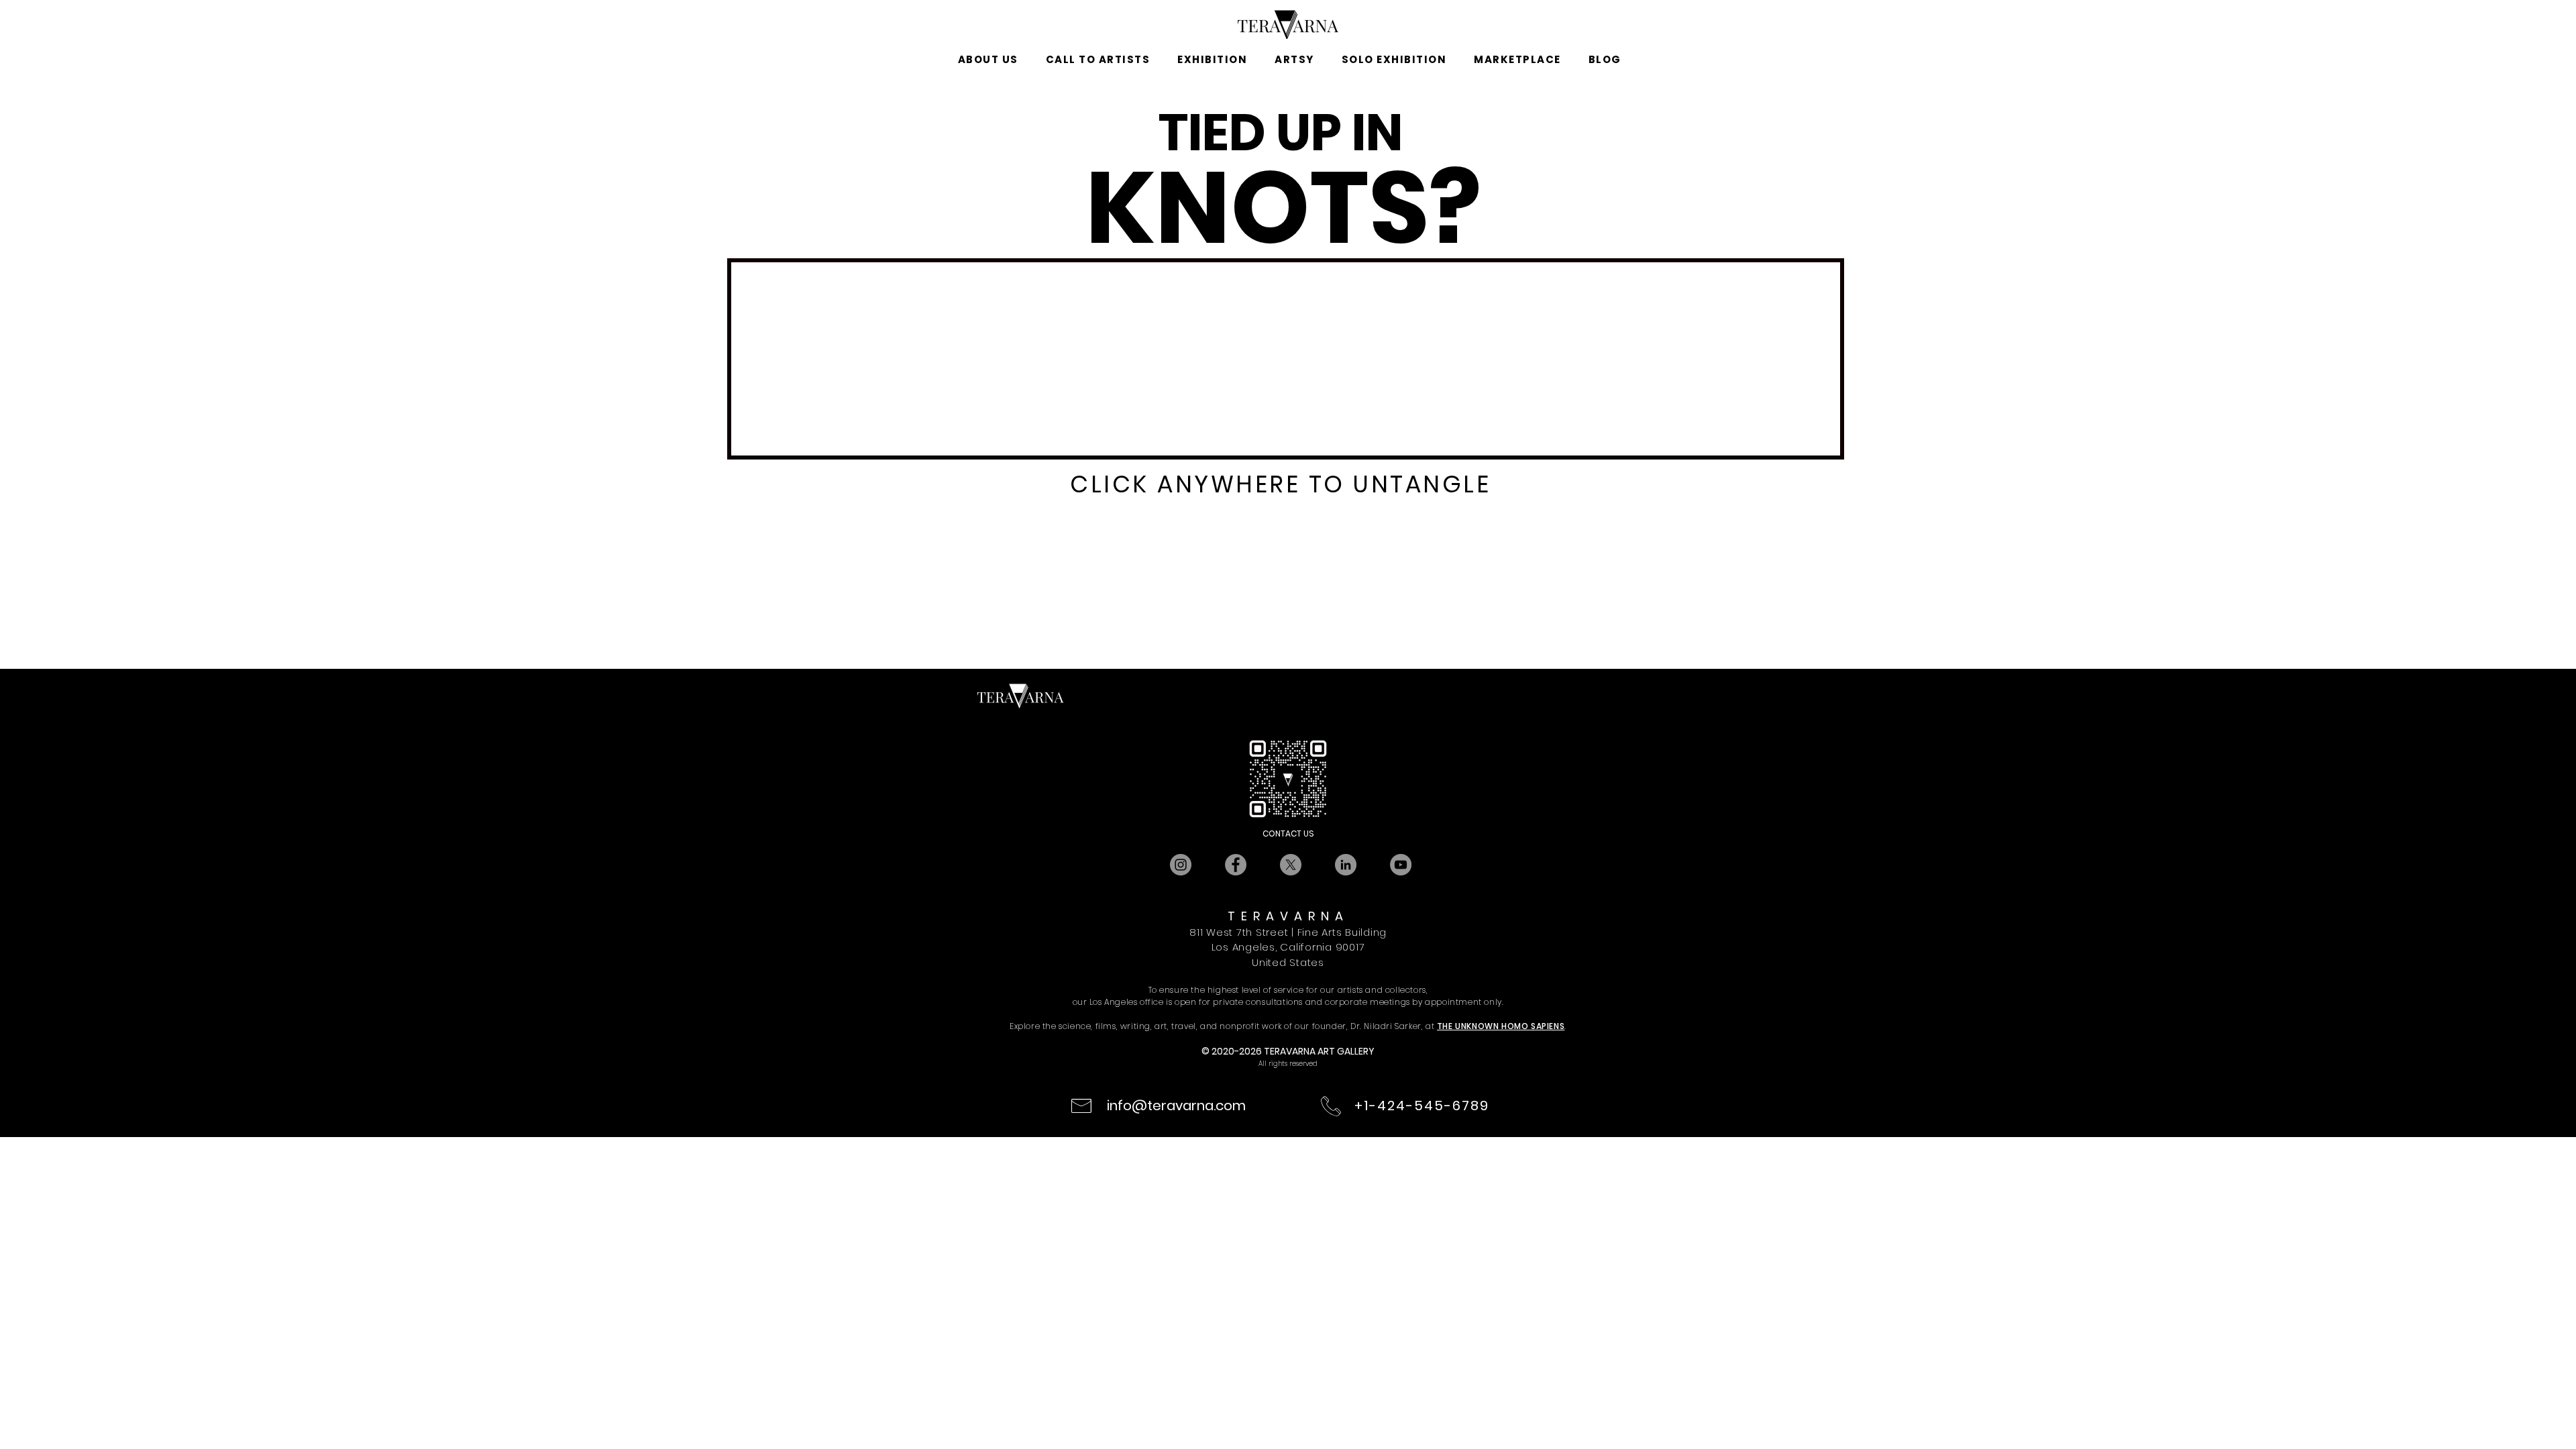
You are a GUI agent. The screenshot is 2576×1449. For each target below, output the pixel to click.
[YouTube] (1401, 865)
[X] (1291, 865)
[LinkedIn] (1346, 865)
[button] (988, 60)
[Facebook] (1236, 865)
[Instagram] (1181, 865)
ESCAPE (1272, 538)
